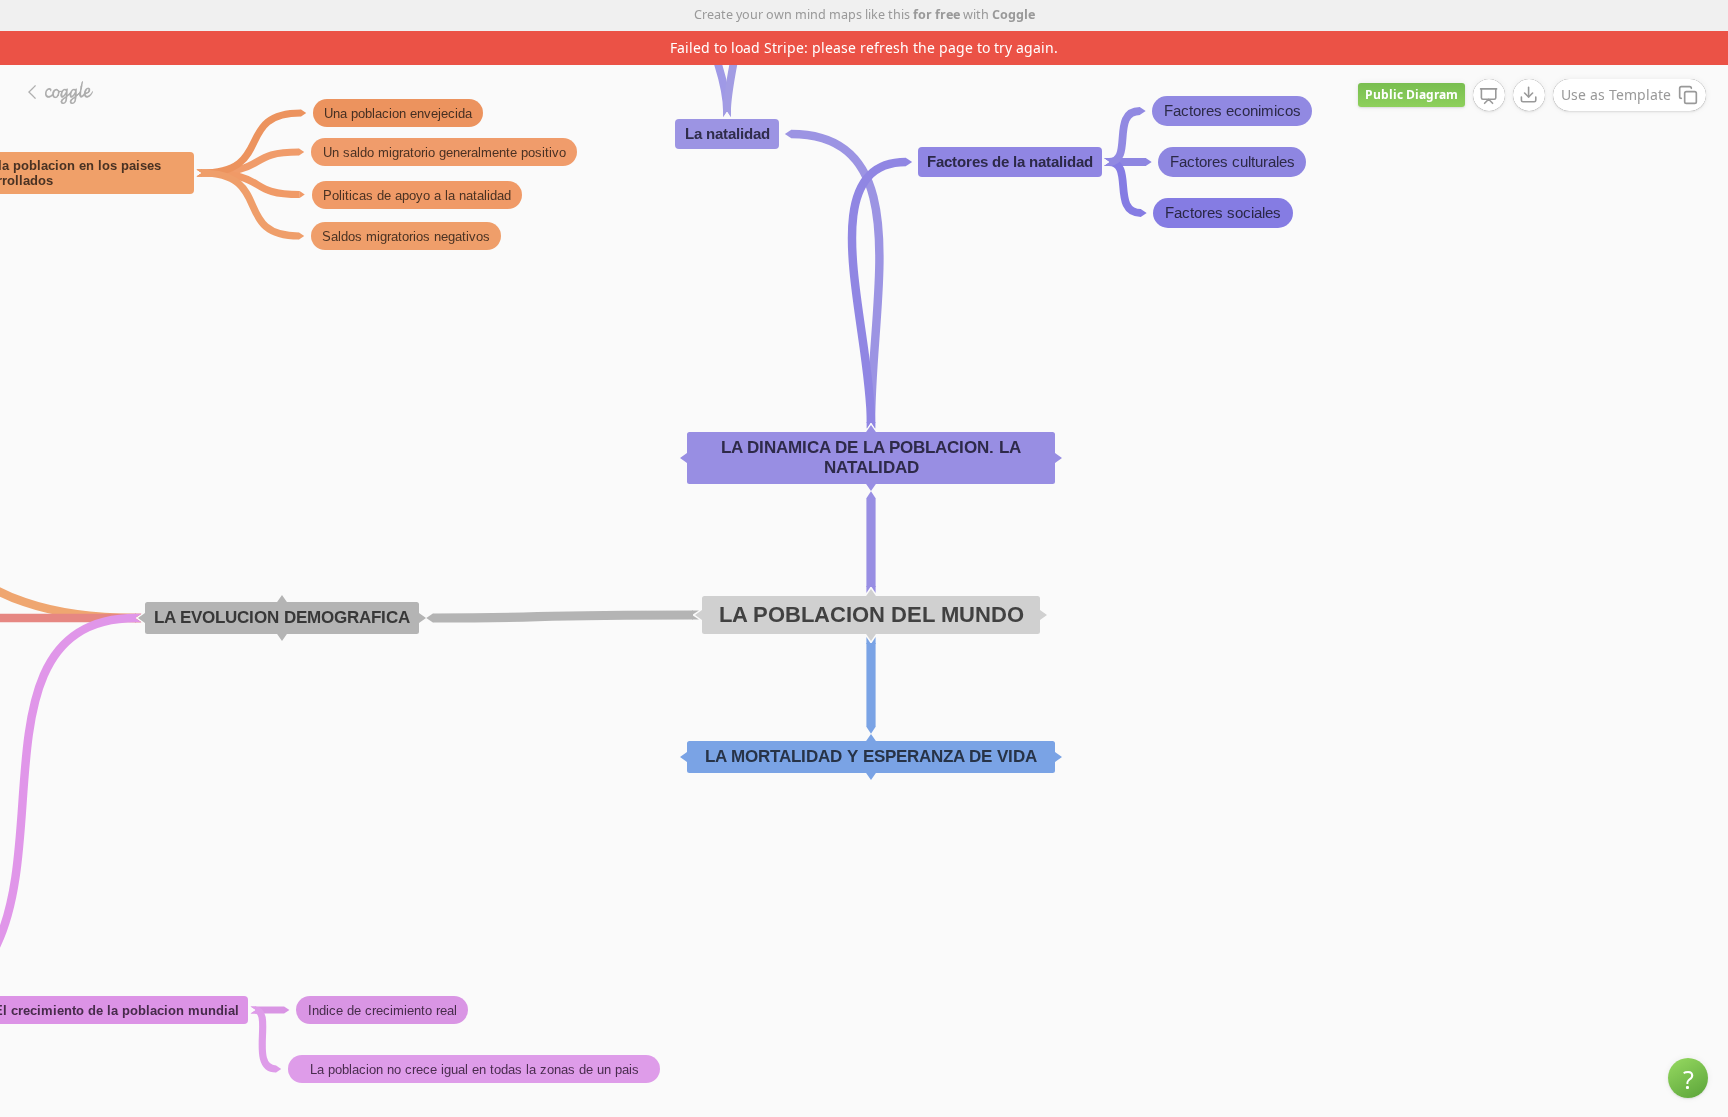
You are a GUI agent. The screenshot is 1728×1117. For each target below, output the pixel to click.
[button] (1688, 1078)
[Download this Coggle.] (1529, 95)
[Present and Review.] (1489, 96)
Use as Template (1616, 94)
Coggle (1013, 14)
